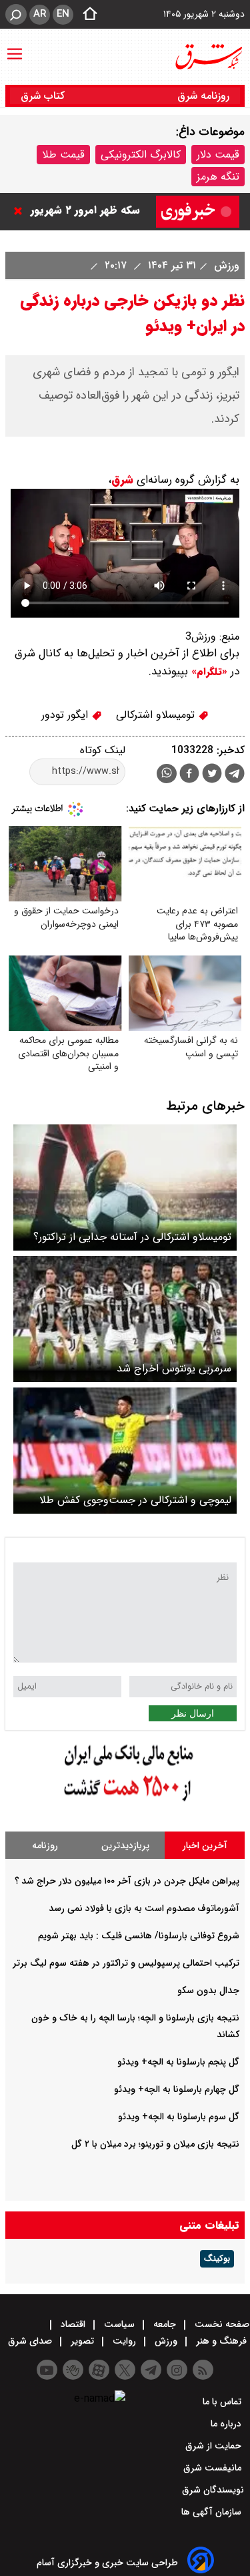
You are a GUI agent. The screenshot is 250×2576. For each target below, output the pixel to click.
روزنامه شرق (203, 96)
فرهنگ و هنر (221, 2341)
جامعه (165, 2324)
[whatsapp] (167, 774)
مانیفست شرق (214, 2468)
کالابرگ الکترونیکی (141, 155)
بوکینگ (217, 2259)
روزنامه (45, 1846)
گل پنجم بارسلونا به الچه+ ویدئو (178, 2062)
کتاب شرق (44, 96)
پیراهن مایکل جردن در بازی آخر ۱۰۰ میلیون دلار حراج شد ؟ (127, 1881)
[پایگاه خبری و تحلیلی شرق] (208, 57)
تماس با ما (223, 2402)
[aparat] (99, 2370)
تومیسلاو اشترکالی (157, 715)
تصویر (82, 2341)
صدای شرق (31, 2341)
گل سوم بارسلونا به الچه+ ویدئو (179, 2117)
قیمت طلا (63, 155)
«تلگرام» (208, 672)
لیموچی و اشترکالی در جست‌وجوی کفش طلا (135, 1500)
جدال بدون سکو (208, 1990)
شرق (122, 480)
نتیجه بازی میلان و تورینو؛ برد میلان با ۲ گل (155, 2144)
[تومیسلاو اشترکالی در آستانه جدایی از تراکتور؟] (125, 1188)
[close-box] (21, 211)
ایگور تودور (66, 715)
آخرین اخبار (205, 1846)
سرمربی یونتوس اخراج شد (174, 1368)
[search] (16, 14)
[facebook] (189, 775)
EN (63, 14)
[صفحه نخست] (86, 15)
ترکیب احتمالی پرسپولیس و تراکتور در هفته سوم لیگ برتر (126, 1963)
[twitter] (212, 775)
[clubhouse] (73, 2370)
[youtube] (47, 2370)
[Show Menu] (15, 47)
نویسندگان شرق (213, 2490)
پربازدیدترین (125, 1846)
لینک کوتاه (103, 750)
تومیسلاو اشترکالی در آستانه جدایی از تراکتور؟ (132, 1237)
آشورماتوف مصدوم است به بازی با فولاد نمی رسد (144, 1908)
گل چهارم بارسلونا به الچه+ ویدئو (177, 2089)
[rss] (203, 2370)
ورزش (225, 265)
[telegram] (235, 776)
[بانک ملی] (125, 1802)
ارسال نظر (193, 1713)
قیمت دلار (218, 155)
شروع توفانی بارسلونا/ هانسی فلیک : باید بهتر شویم (139, 1936)
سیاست (119, 2324)
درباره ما (227, 2424)
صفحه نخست (221, 2324)
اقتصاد (73, 2324)
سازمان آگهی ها (213, 2512)
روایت (124, 2341)
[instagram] (177, 2370)
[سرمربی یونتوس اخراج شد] (125, 1319)
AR (40, 14)
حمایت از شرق (215, 2446)
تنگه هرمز (218, 177)
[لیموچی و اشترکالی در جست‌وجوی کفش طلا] (125, 1451)
